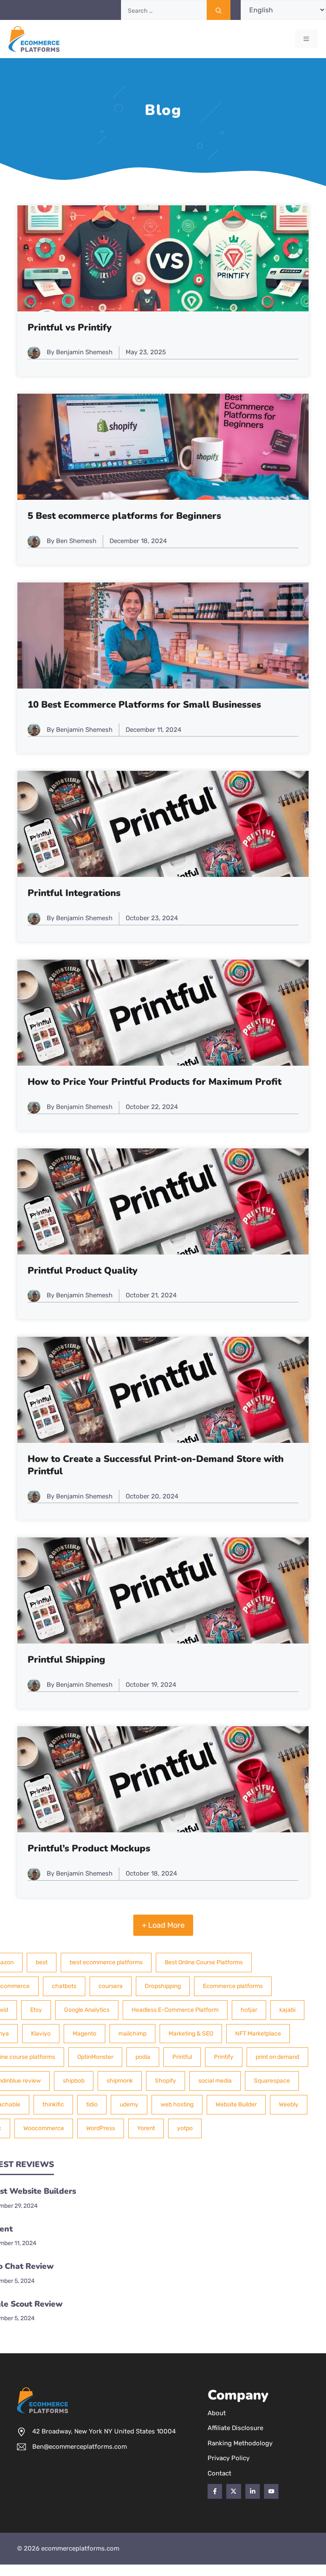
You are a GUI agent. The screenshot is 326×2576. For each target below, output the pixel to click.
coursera (111, 1986)
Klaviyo (41, 2034)
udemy (129, 2104)
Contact (219, 2473)
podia (143, 2057)
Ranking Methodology (240, 2443)
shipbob (74, 2081)
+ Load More (163, 1925)
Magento (84, 2034)
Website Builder (236, 2104)
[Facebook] (215, 2491)
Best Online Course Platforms (204, 1962)
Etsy (36, 2010)
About (217, 2413)
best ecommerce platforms (106, 1962)
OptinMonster (95, 2057)
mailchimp (132, 2034)
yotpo (185, 2128)
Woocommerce (44, 2128)
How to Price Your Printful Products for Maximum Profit (155, 1082)
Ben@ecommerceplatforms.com (80, 2447)
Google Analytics (87, 2010)
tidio (92, 2104)
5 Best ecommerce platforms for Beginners (124, 516)
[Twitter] (233, 2491)
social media (215, 2081)
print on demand (277, 2057)
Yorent (146, 2128)
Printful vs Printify (70, 328)
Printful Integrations (74, 893)
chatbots (64, 1986)
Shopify (166, 2081)
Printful (182, 2057)
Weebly (289, 2104)
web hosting (177, 2104)
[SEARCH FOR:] (181, 10)
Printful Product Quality (83, 1271)
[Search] (219, 10)
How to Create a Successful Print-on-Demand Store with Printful (156, 1465)
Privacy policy (229, 2458)
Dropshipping (163, 1986)
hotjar (249, 2010)
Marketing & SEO (191, 2034)
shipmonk (120, 2081)
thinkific (53, 2104)
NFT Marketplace (258, 2034)
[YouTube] (271, 2491)
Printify (224, 2057)
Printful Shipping (66, 1660)
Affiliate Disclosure (235, 2428)
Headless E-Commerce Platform (175, 2010)
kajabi (287, 2010)
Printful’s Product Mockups (89, 1848)
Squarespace (272, 2081)
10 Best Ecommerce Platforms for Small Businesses (144, 705)
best (42, 1962)
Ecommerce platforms (233, 1986)
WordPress (101, 2128)
